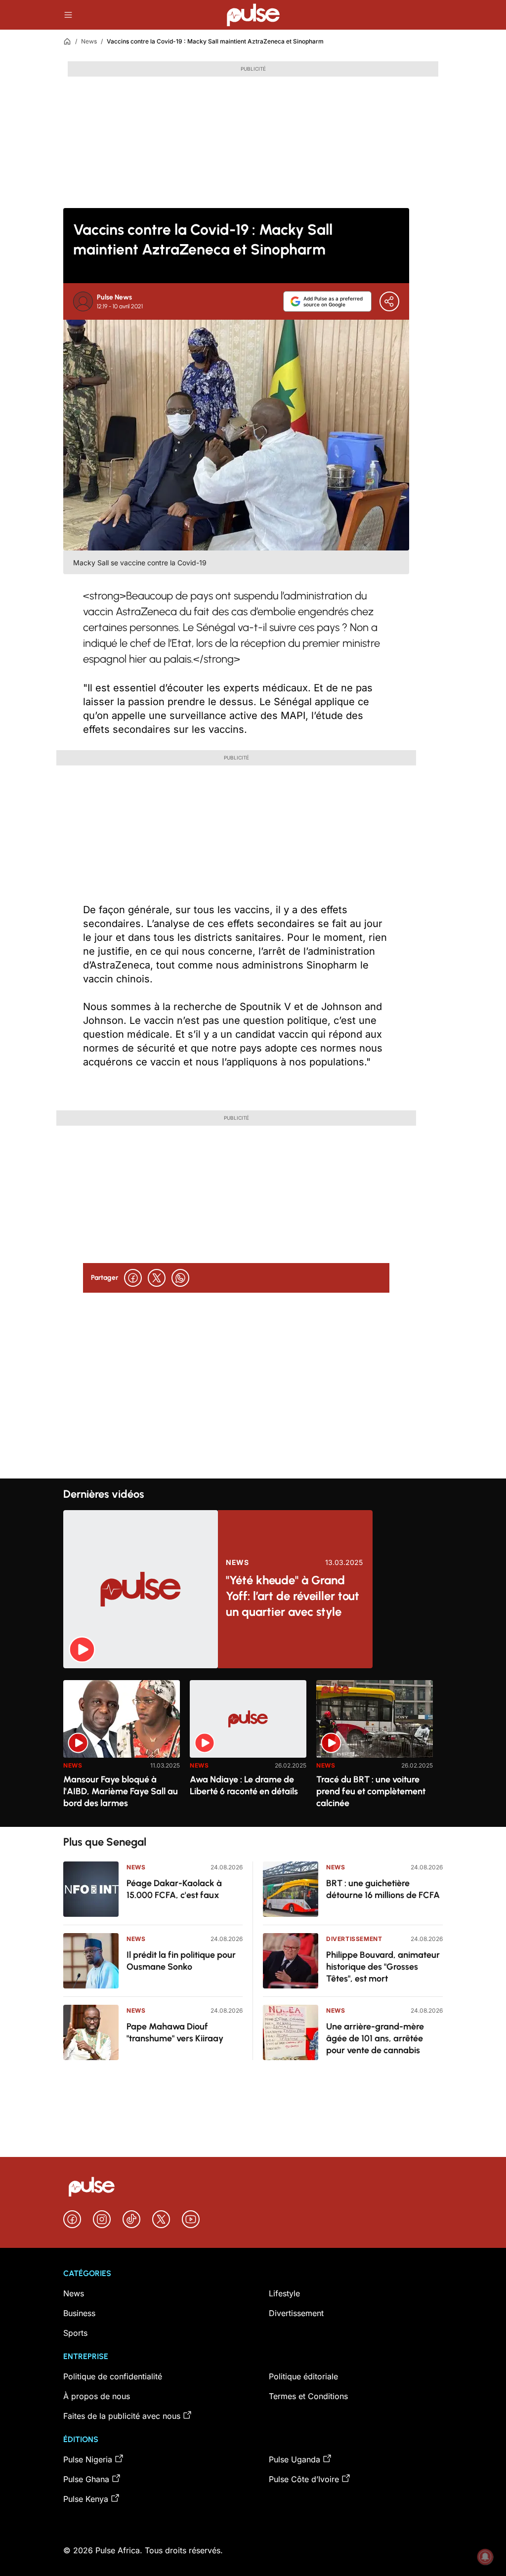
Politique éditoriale (303, 2376)
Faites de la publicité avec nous (122, 2416)
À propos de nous (97, 2396)
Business (79, 2313)
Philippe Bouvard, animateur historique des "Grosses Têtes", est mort (383, 1967)
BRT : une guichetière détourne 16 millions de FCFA (383, 1889)
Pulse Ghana (86, 2479)
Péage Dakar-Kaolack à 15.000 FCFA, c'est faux (174, 1889)
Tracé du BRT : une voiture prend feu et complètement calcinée (371, 1791)
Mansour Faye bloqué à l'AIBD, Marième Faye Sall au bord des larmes (121, 1791)
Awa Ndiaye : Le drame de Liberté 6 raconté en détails (244, 1785)
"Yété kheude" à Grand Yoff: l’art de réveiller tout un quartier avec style (293, 1596)
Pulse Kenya (86, 2499)
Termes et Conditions (308, 2396)
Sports (75, 2333)
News (89, 41)
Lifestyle (284, 2293)
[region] (253, 1748)
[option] (122, 1750)
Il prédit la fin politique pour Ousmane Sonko (181, 1961)
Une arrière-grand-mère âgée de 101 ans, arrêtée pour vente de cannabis (375, 2038)
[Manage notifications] (485, 2557)
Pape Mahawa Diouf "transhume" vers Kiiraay (175, 2032)
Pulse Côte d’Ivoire (304, 2479)
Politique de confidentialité (113, 2376)
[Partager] (389, 301)
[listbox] (253, 1748)
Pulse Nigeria (88, 2459)
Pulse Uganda (295, 2459)
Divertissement (354, 1939)
